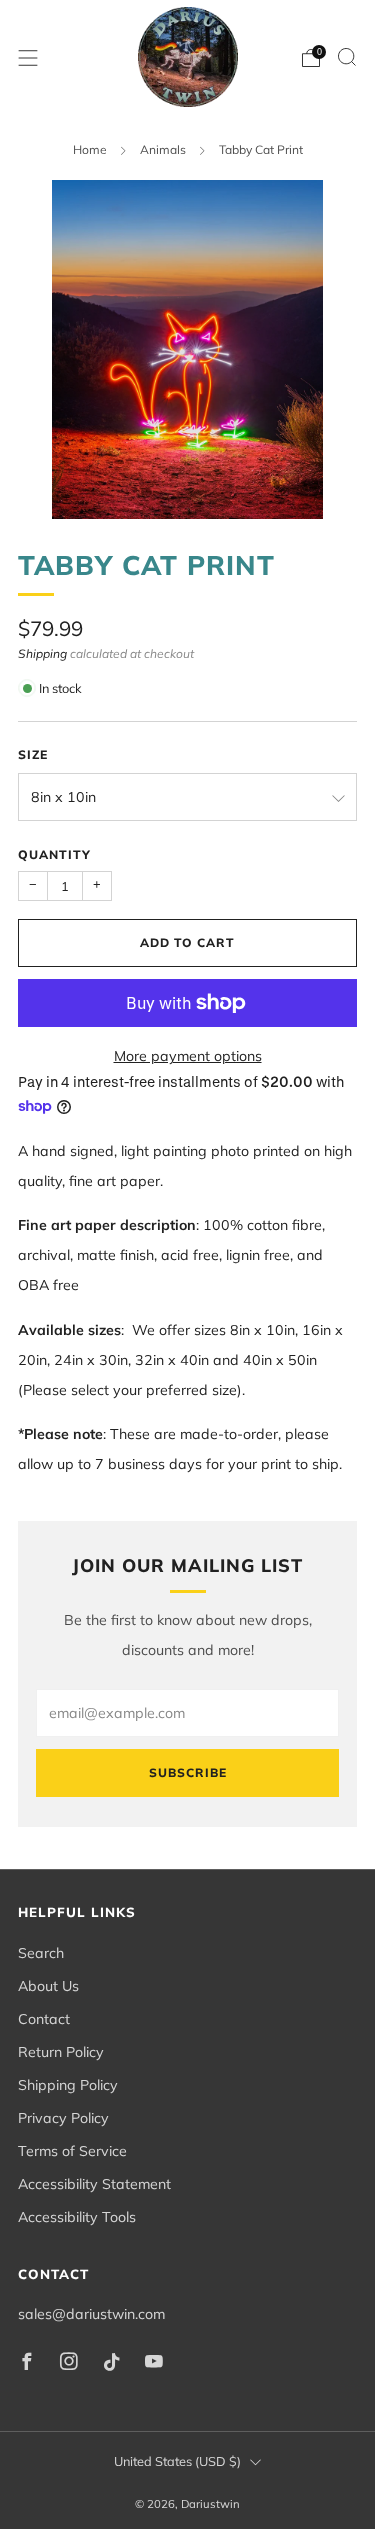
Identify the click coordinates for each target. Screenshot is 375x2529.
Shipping (42, 653)
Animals (163, 149)
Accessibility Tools (77, 2217)
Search (41, 1953)
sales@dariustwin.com (91, 2314)
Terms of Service (72, 2151)
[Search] (347, 57)
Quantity (54, 854)
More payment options (188, 1056)
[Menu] (28, 58)
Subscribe (188, 1772)
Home (90, 149)
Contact (44, 2019)
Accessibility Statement (94, 2184)
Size (33, 754)
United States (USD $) (177, 2461)
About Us (48, 1986)
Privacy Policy (63, 2118)
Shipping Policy (68, 2085)
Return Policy (61, 2052)
